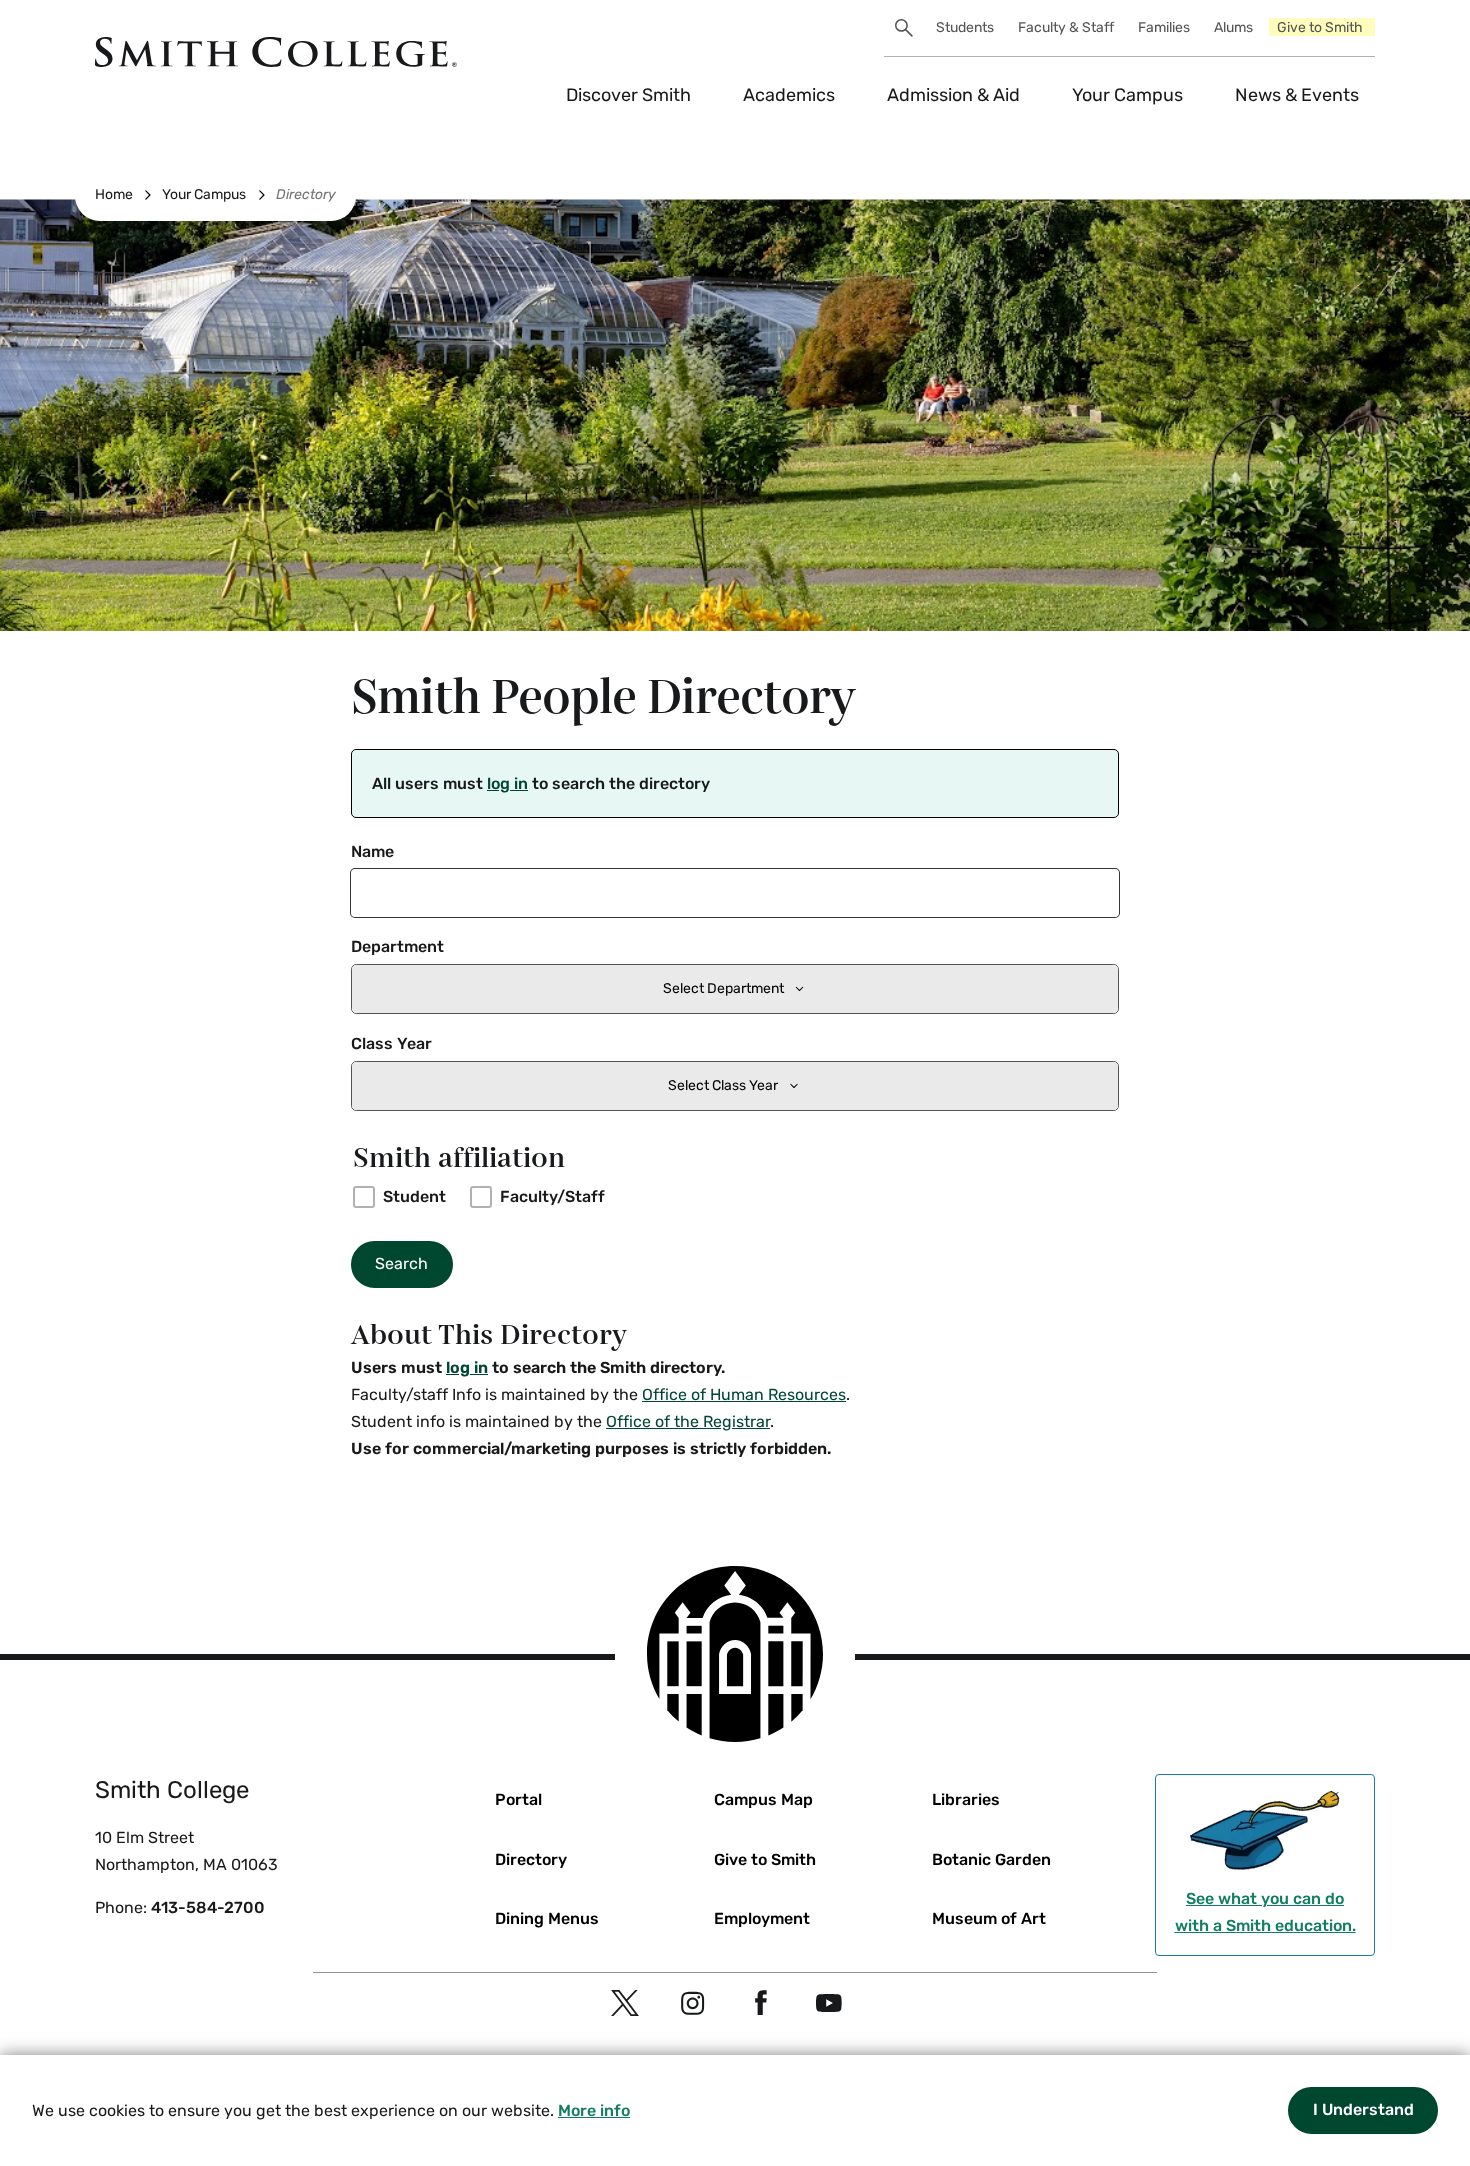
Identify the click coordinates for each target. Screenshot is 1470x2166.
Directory (306, 194)
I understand (1363, 2109)
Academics (789, 95)
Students (965, 27)
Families (1164, 27)
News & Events (1297, 95)
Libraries (966, 1799)
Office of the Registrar (688, 1421)
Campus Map (763, 1799)
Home (114, 194)
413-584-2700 (208, 1907)
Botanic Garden (991, 1859)
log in (507, 783)
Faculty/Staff (552, 1196)
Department (397, 946)
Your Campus (1127, 95)
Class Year (391, 1043)
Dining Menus (547, 1918)
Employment (762, 1918)
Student (414, 1196)
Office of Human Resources (744, 1394)
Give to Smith (1320, 27)
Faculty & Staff (1066, 27)
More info (594, 2110)
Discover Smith (628, 95)
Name (372, 851)
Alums (1233, 27)
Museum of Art (989, 1918)
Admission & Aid (953, 95)
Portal (518, 1799)
